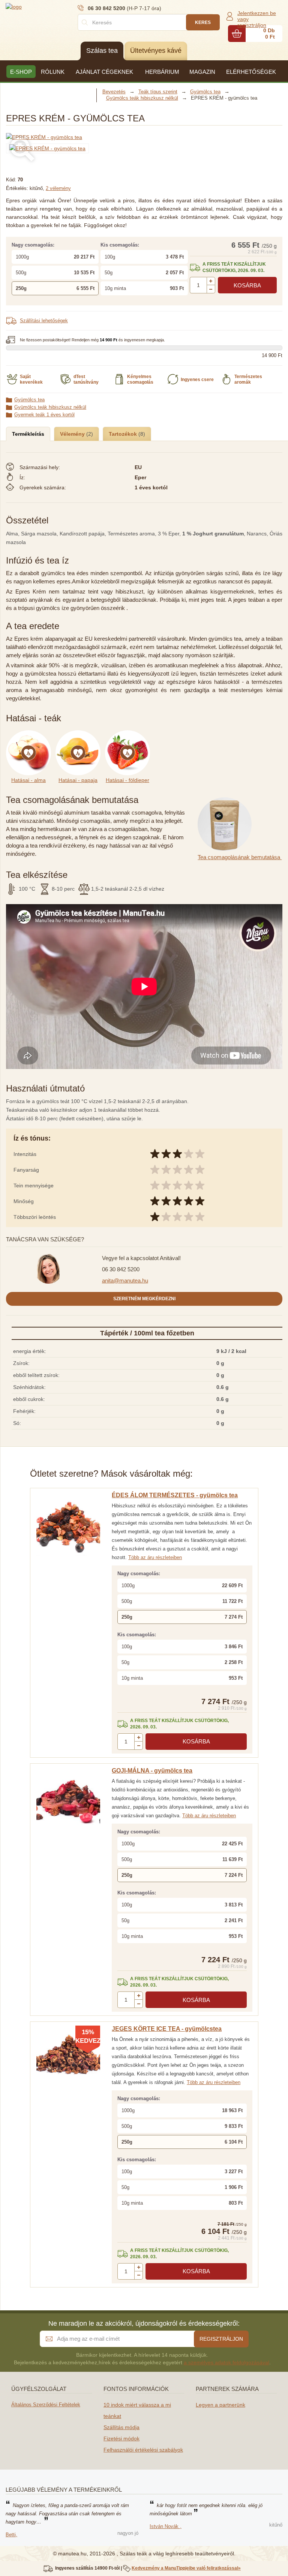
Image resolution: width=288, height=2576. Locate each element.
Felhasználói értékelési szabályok (143, 2450)
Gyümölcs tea (29, 400)
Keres (203, 22)
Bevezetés (114, 92)
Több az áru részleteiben (155, 1557)
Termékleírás (28, 434)
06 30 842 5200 (121, 1269)
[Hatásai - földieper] (129, 734)
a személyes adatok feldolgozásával (226, 2362)
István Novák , (166, 2526)
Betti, (11, 2535)
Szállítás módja (121, 2427)
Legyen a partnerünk (220, 2405)
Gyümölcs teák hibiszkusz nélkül (50, 407)
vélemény (58, 188)
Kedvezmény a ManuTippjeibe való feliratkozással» (186, 2568)
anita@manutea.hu (125, 1281)
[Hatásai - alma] (31, 734)
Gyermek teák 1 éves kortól (44, 415)
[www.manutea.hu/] (51, 6)
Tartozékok (124, 434)
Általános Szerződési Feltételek (46, 2405)
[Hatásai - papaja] (80, 734)
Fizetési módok (121, 2438)
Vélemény (73, 434)
